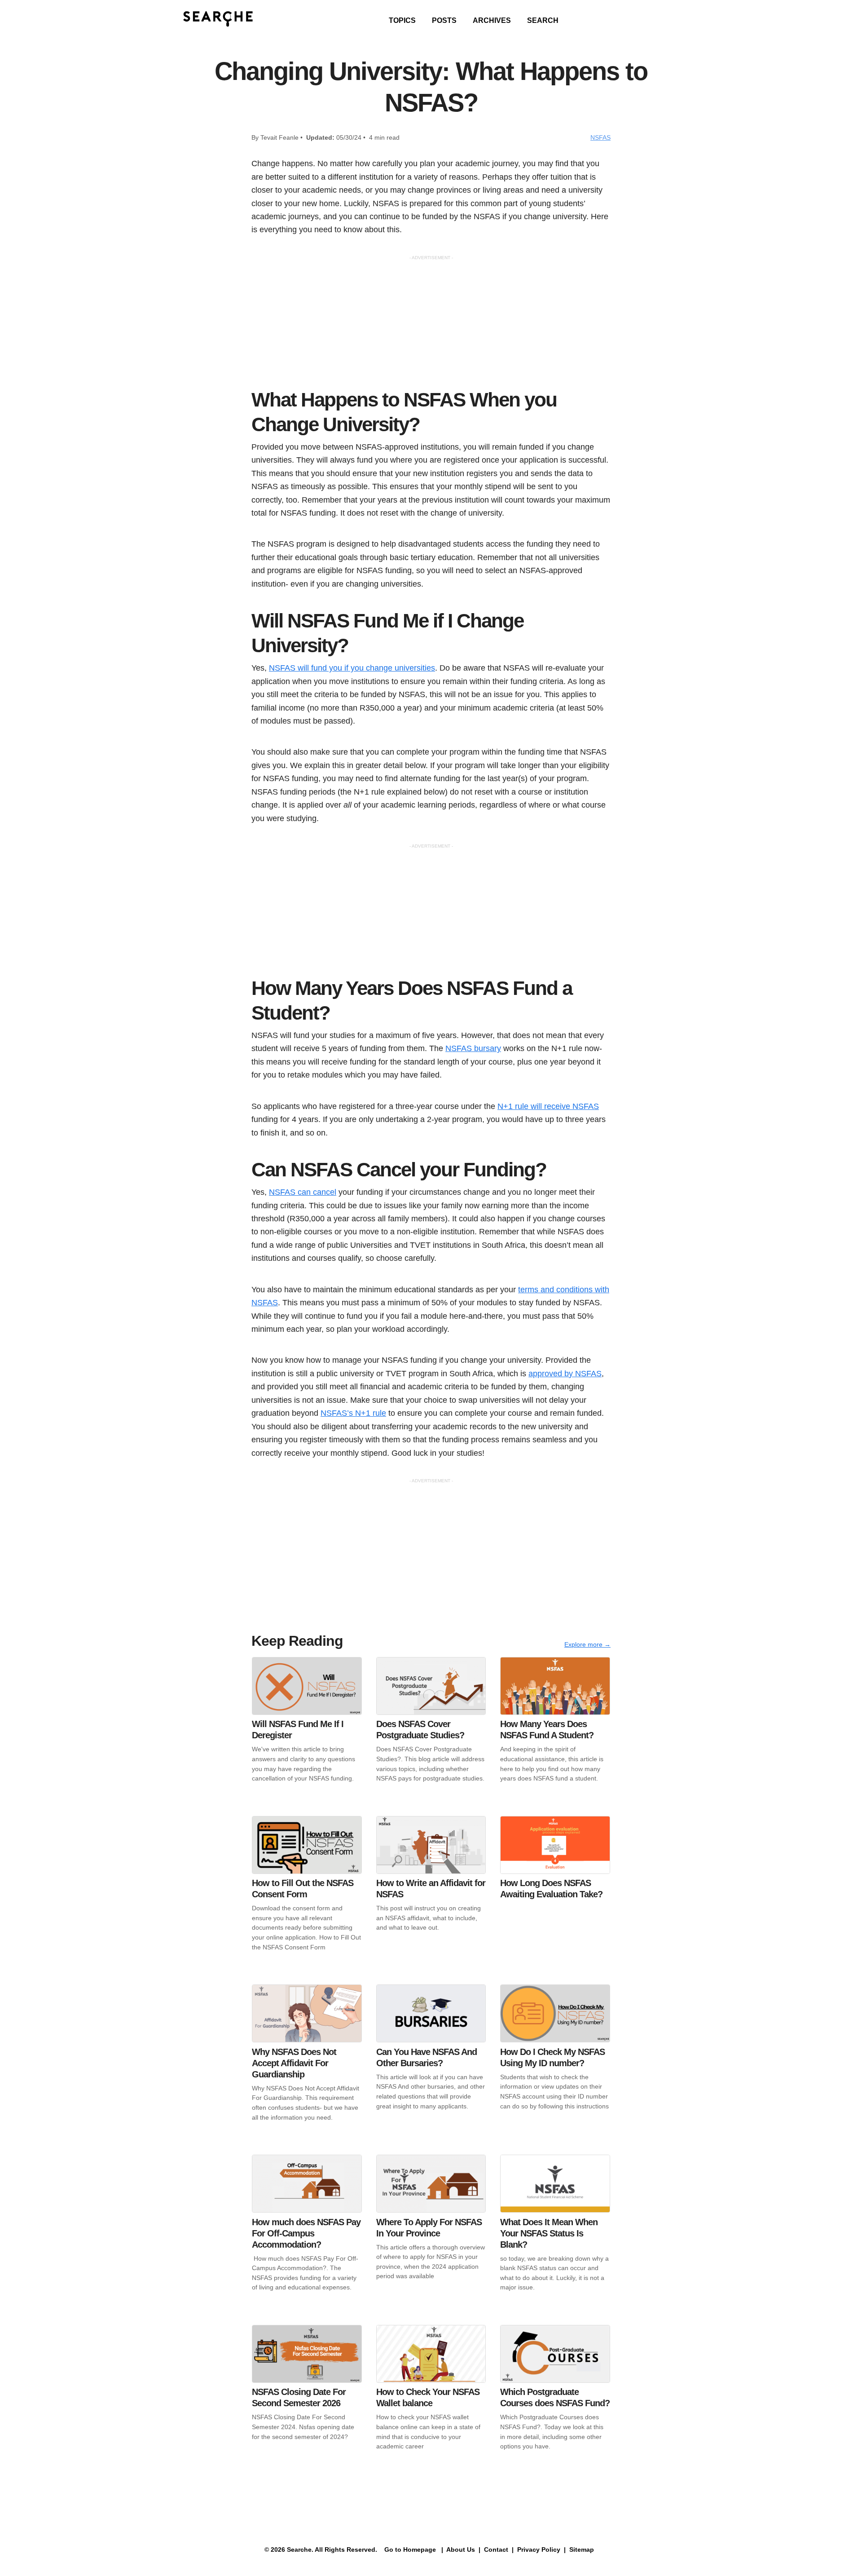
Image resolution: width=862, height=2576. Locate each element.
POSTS (444, 20)
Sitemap (583, 2549)
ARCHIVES (492, 20)
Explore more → (587, 1644)
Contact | (498, 2549)
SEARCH (543, 20)
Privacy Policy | (541, 2549)
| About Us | (461, 2549)
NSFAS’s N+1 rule (353, 1413)
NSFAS (600, 137)
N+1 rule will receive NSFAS (548, 1106)
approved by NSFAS (565, 1373)
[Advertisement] (431, 324)
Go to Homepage (409, 2549)
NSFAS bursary (473, 1048)
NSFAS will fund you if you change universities (352, 668)
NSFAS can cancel (303, 1192)
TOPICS (402, 20)
